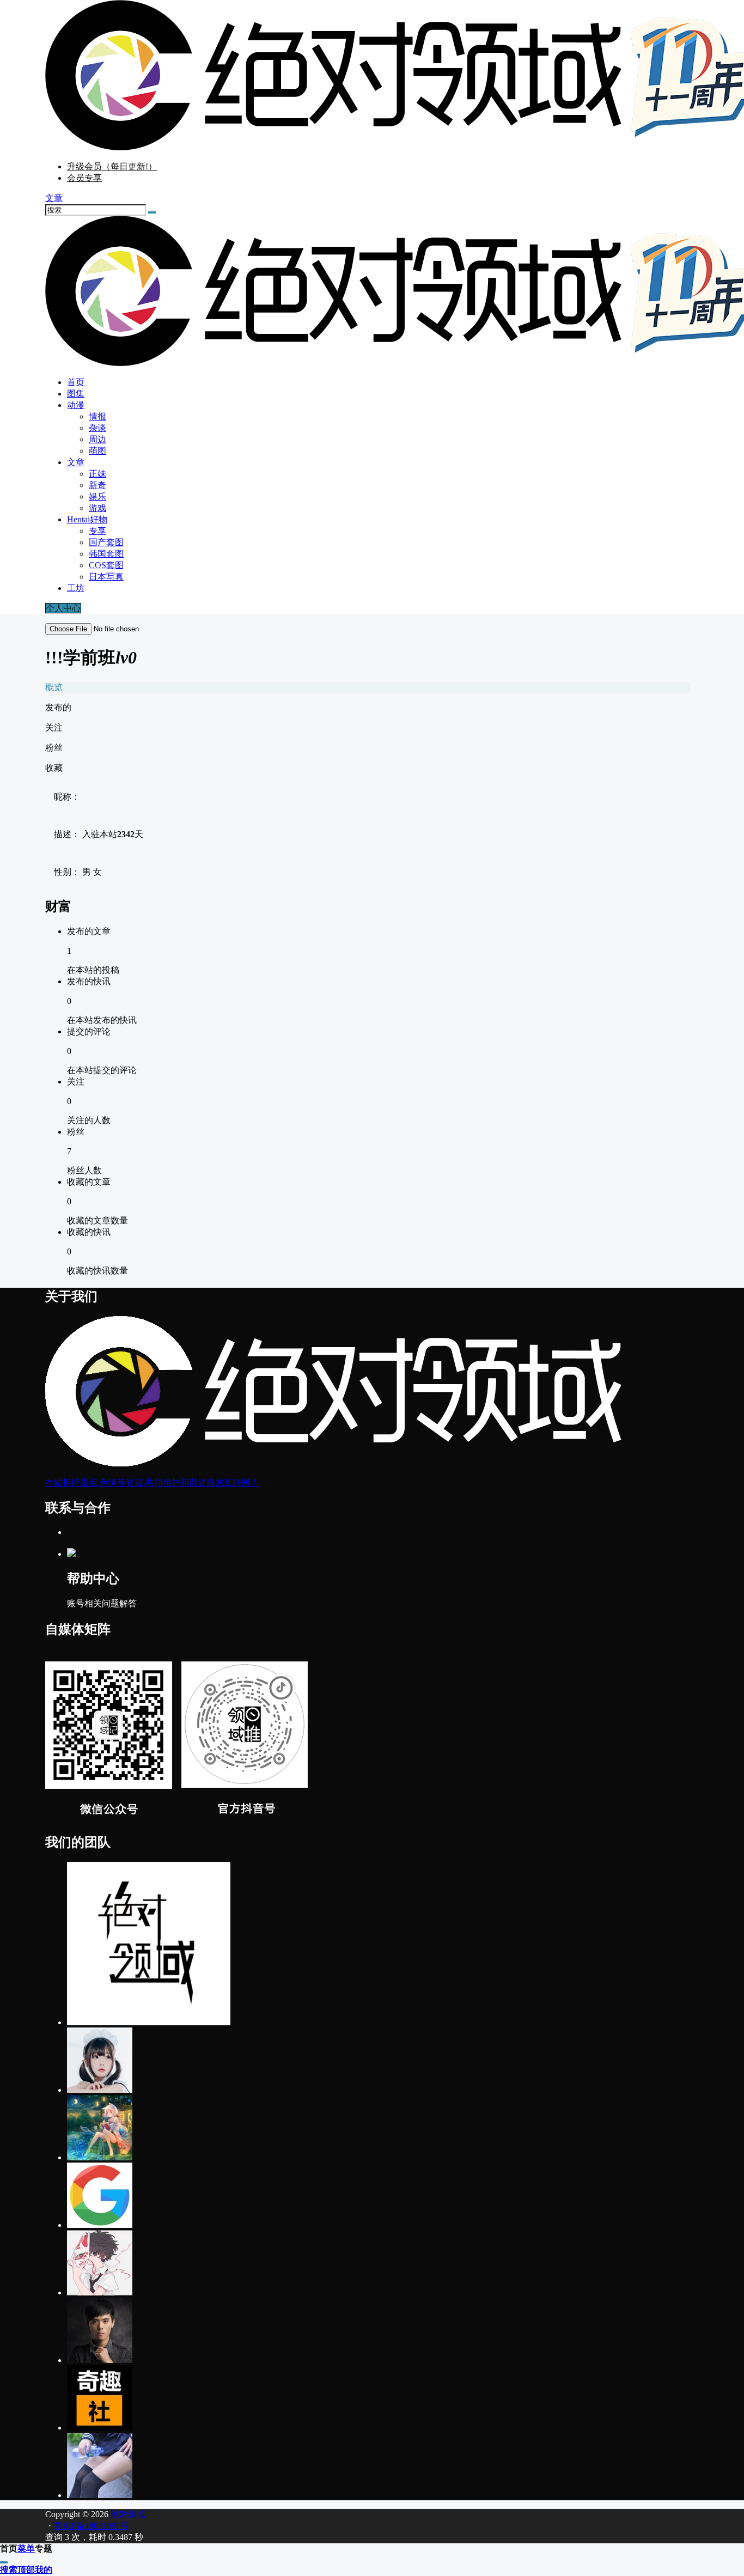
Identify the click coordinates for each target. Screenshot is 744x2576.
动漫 (76, 405)
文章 (76, 462)
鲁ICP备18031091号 (91, 2526)
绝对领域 (127, 2514)
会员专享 (84, 178)
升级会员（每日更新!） (112, 166)
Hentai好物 (87, 519)
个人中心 (63, 608)
